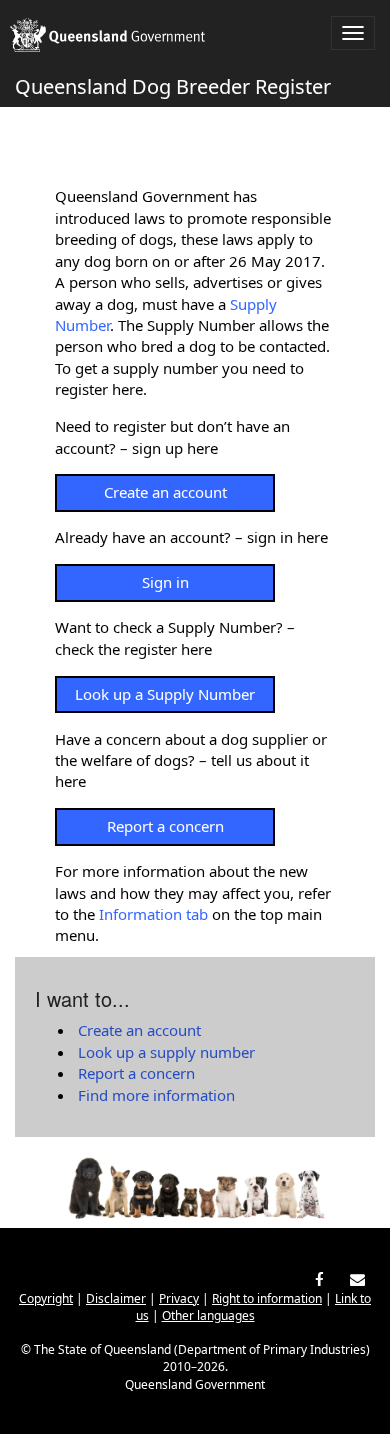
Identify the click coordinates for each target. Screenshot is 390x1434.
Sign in (165, 582)
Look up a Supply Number (165, 694)
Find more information (156, 1095)
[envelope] (357, 1278)
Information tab (153, 914)
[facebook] (319, 1278)
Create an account (165, 492)
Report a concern (165, 826)
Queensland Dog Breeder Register (173, 86)
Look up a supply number (166, 1052)
